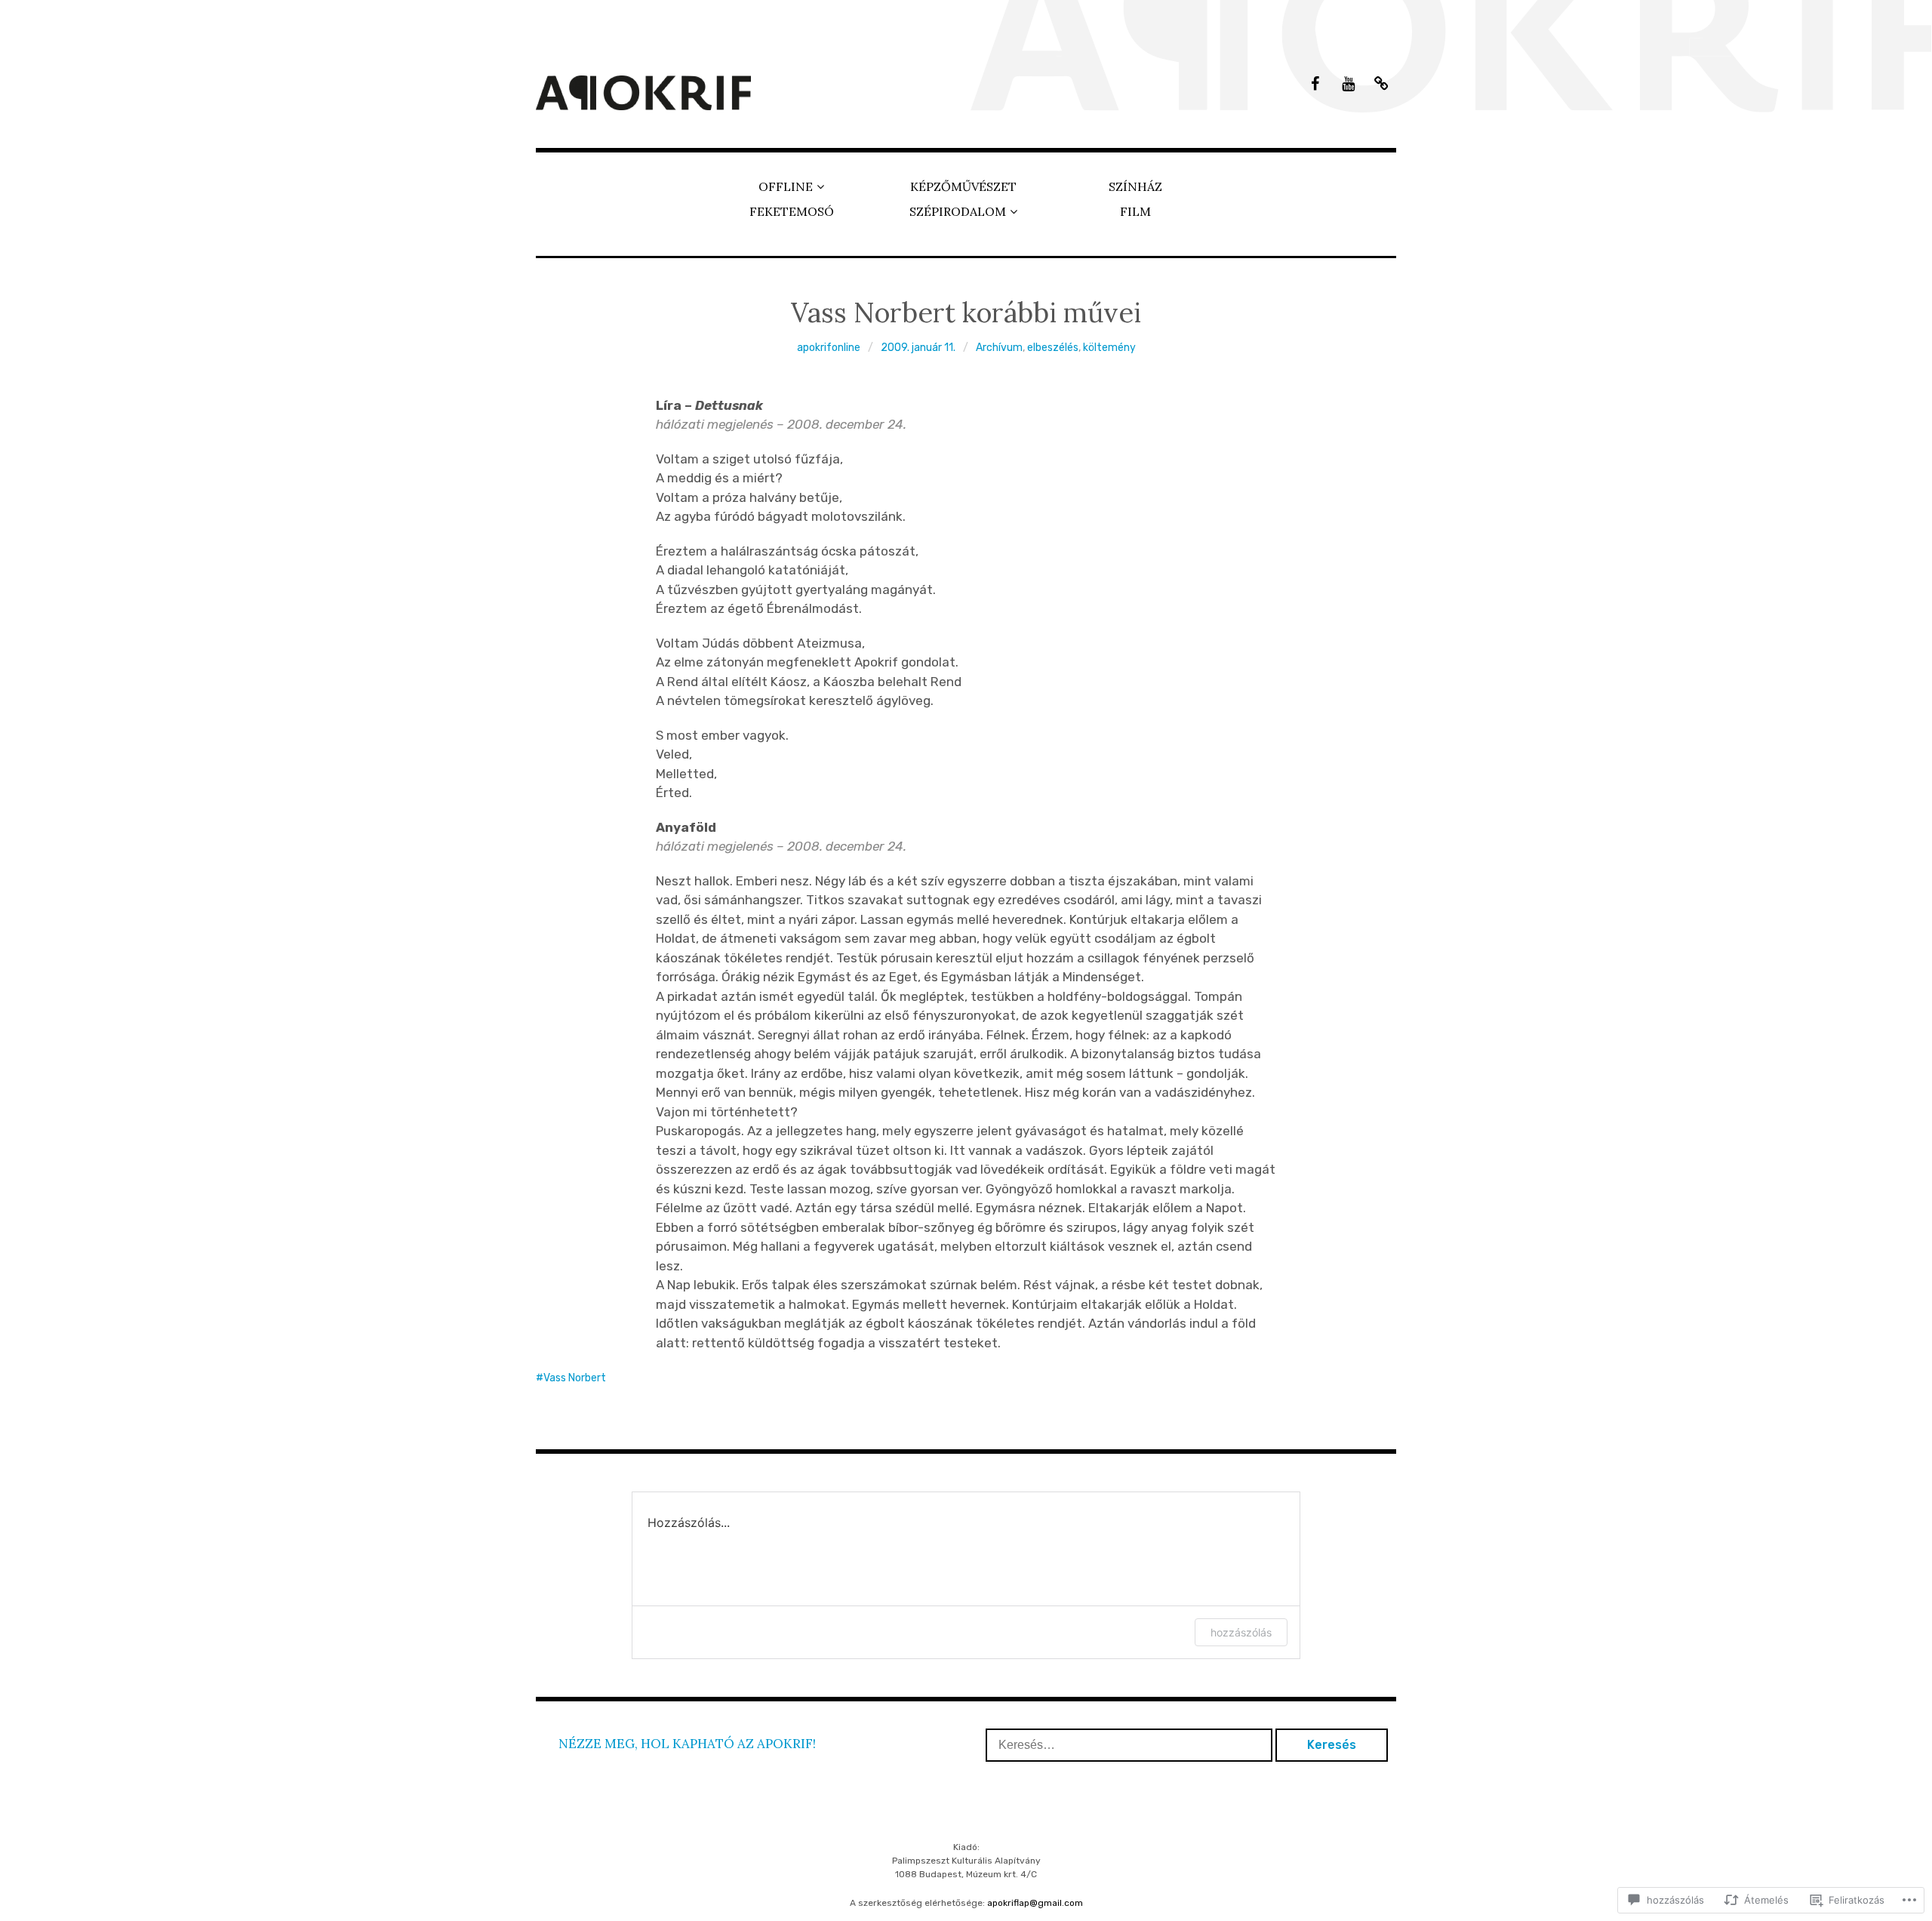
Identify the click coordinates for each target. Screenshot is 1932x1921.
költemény (1109, 348)
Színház (1135, 186)
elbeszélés (1053, 348)
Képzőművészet (963, 186)
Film (1135, 211)
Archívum (999, 348)
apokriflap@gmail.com (1035, 1903)
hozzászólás (1241, 1632)
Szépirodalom (958, 211)
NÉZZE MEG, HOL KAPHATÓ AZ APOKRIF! (687, 1744)
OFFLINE (786, 186)
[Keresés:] (1131, 1744)
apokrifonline (829, 348)
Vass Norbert (575, 1378)
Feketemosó (792, 211)
